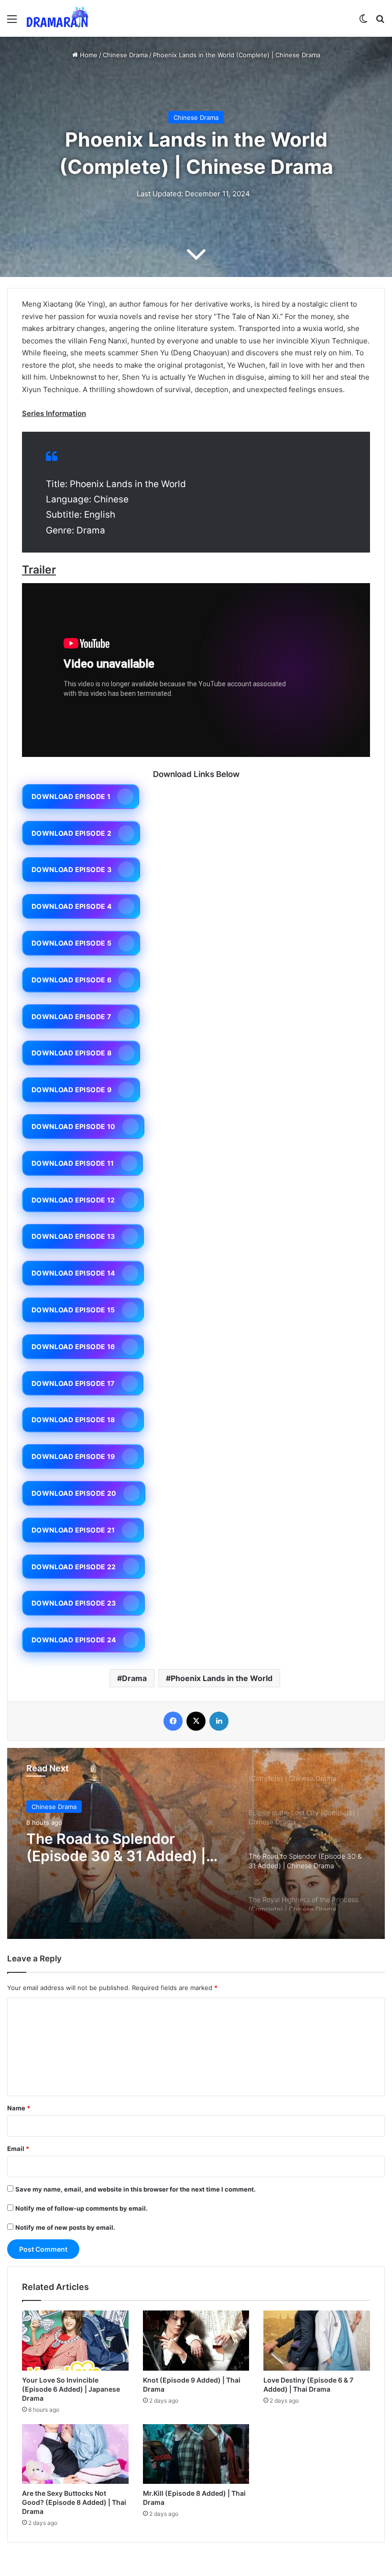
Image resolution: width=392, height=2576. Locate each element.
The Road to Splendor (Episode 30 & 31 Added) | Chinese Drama (116, 1847)
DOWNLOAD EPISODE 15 (73, 1310)
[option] (196, 1843)
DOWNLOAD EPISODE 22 (74, 1567)
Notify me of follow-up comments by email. (82, 2208)
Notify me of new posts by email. (65, 2227)
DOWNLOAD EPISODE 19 (73, 1456)
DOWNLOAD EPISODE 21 (73, 1530)
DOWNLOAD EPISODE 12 (73, 1200)
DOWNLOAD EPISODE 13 (73, 1236)
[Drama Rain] (57, 18)
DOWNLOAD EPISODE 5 (71, 943)
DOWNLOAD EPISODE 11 (73, 1163)
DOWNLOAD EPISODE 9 (71, 1090)
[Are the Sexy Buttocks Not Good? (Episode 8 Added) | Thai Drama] (75, 2454)
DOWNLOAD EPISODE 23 (74, 1603)
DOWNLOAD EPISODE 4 (71, 906)
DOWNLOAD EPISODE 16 (73, 1347)
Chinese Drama (125, 55)
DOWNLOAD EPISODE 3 (71, 869)
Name (19, 2108)
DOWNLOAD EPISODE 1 (71, 796)
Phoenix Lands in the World (222, 1678)
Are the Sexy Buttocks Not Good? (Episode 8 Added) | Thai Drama (74, 2502)
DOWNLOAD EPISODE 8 (71, 1053)
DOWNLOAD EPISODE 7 (71, 1017)
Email (18, 2149)
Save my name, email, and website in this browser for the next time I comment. (136, 2189)
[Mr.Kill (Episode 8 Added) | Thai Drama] (196, 2454)
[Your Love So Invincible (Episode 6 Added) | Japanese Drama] (75, 2341)
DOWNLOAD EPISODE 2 (71, 833)
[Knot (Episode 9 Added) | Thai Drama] (196, 2341)
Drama (134, 1678)
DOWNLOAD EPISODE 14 (73, 1273)
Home (88, 55)
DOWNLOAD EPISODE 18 (73, 1420)
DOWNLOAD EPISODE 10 (74, 1126)
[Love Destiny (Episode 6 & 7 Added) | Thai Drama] (317, 2341)
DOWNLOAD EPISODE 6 (71, 980)
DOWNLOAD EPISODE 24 (74, 1640)
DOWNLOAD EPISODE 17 (73, 1383)
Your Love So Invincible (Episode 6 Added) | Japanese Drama (71, 2389)
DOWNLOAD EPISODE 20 (74, 1493)
